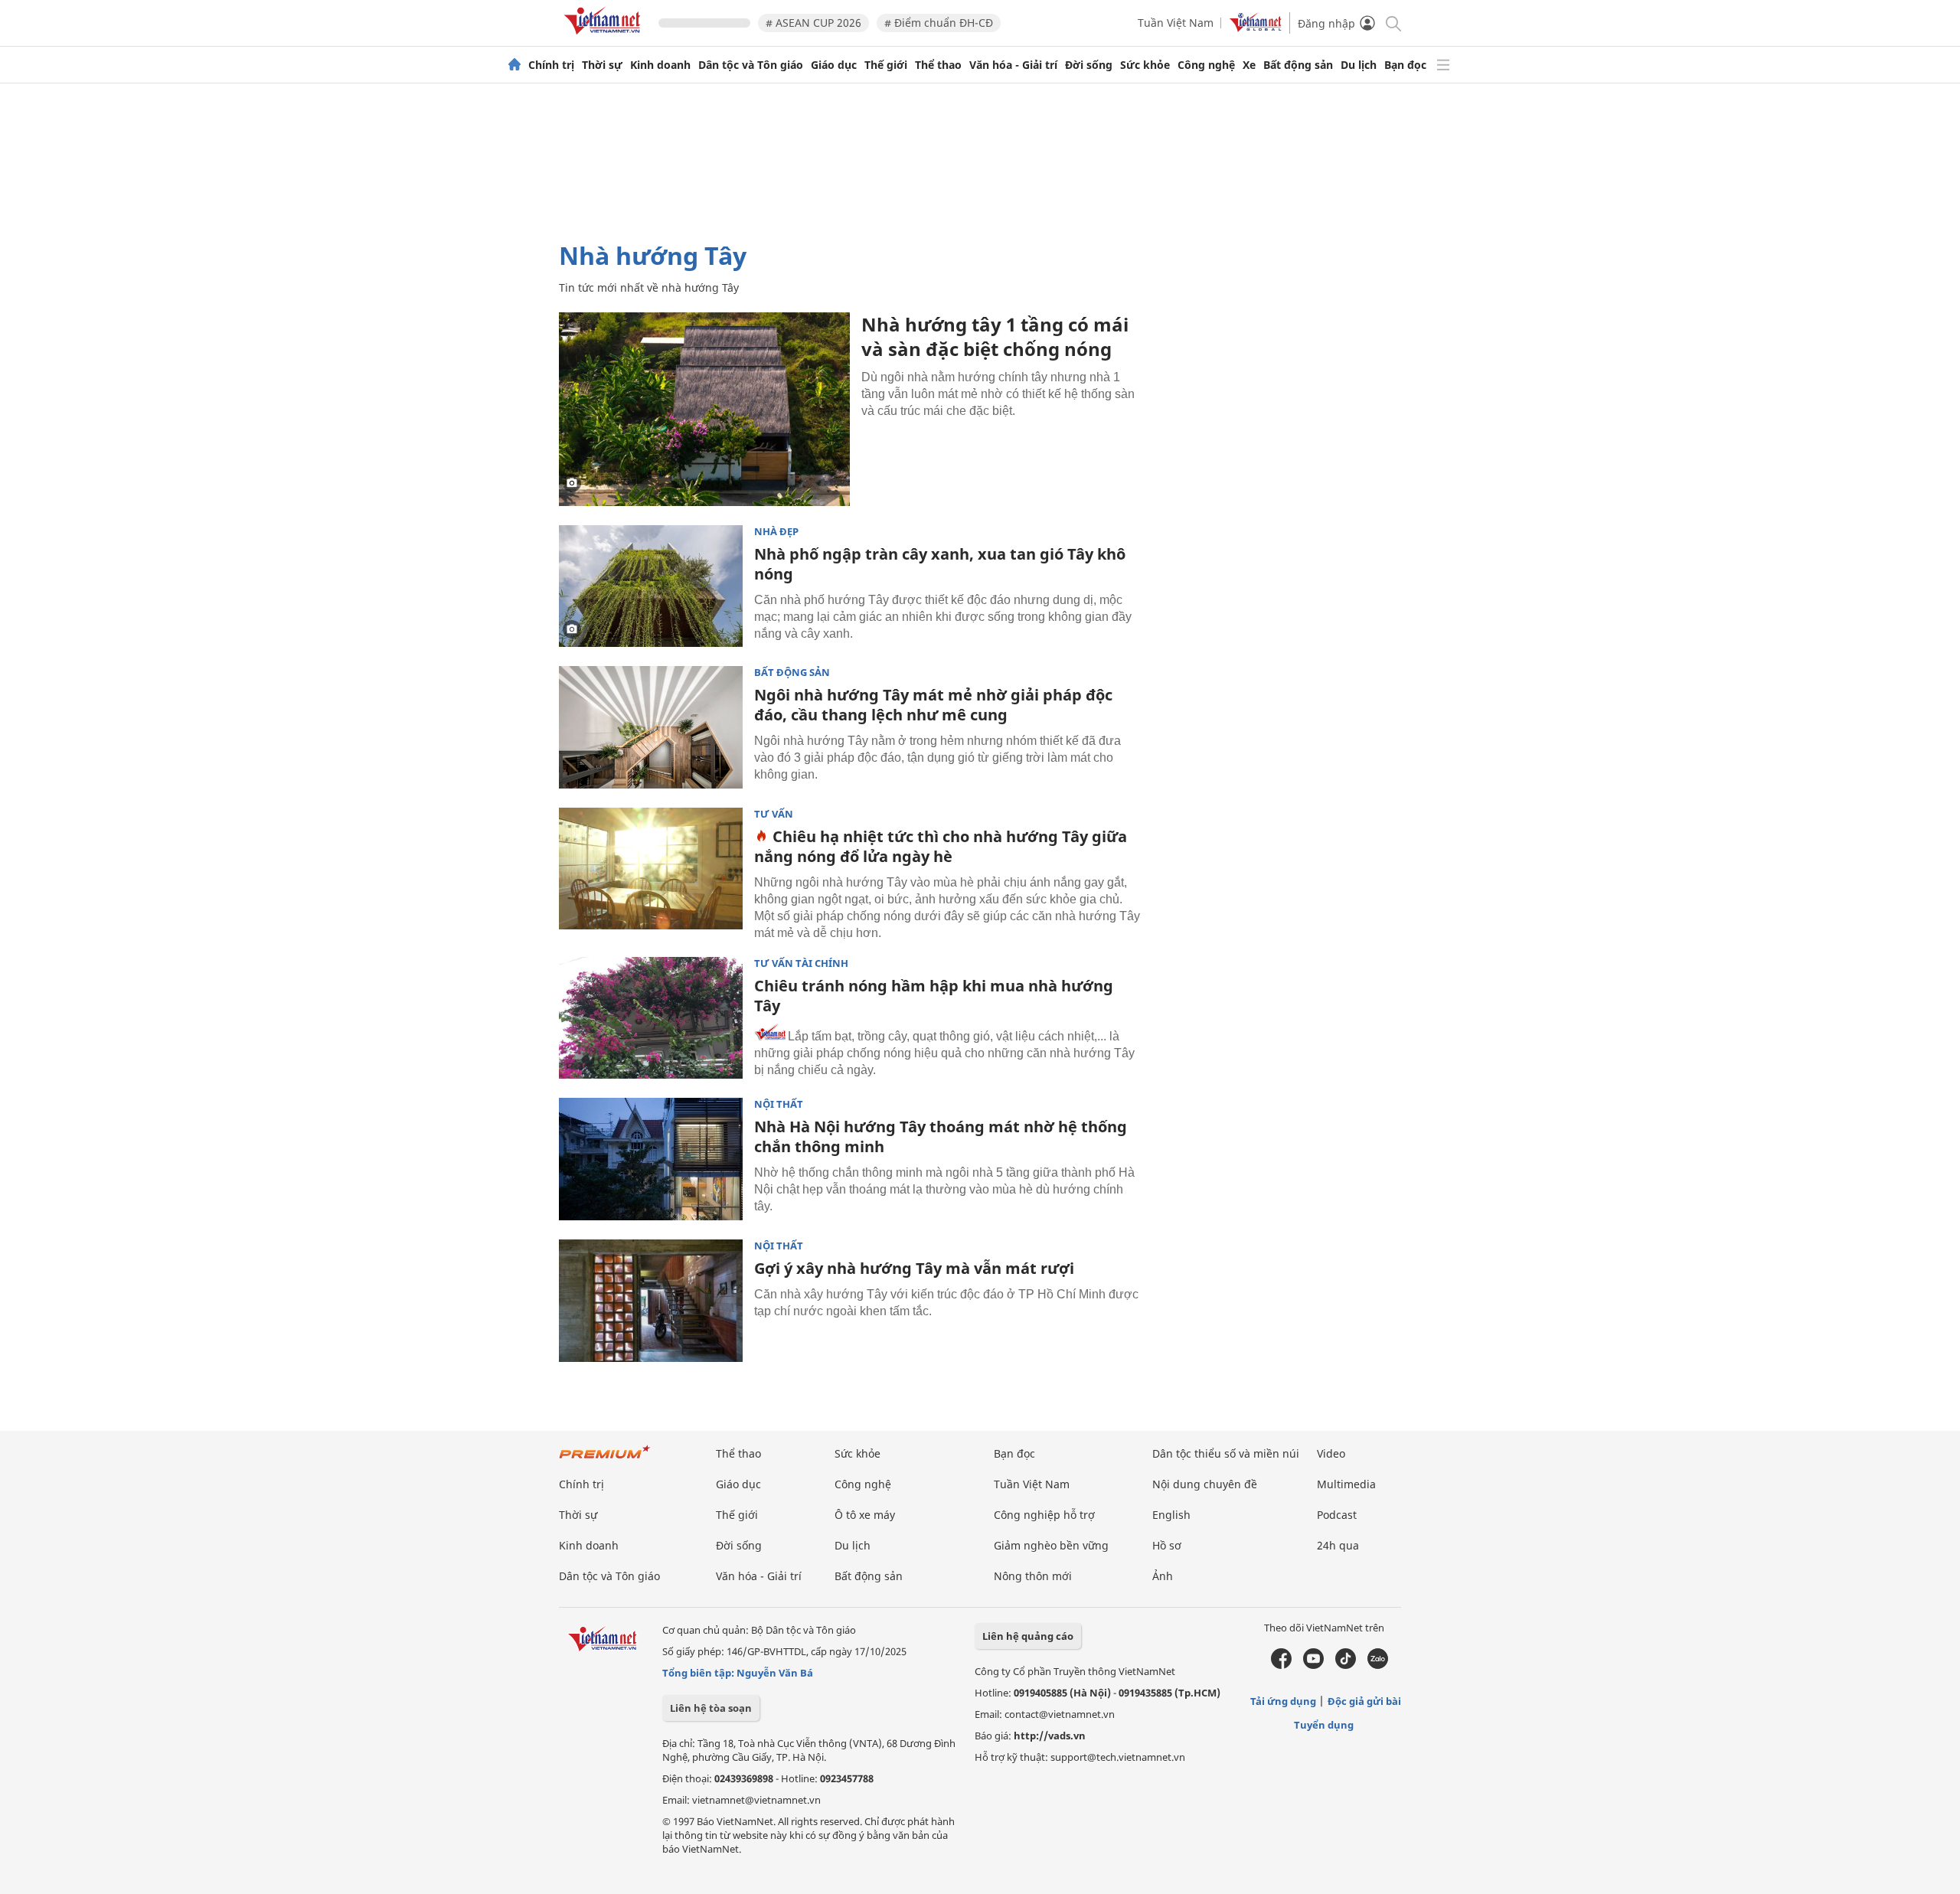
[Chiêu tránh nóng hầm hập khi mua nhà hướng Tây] (651, 1018)
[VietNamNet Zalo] (1378, 1665)
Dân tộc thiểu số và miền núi (1226, 1453)
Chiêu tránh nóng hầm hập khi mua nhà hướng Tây (934, 996)
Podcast (1337, 1515)
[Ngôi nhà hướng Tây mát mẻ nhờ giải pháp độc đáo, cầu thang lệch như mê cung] (651, 727)
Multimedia (1346, 1484)
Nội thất (779, 1104)
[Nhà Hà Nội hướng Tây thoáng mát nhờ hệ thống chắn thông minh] (651, 1159)
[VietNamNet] (514, 65)
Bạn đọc (1405, 65)
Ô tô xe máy (865, 1515)
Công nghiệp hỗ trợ (1044, 1515)
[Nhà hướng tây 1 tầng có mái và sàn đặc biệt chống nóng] (704, 409)
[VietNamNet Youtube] (1313, 1665)
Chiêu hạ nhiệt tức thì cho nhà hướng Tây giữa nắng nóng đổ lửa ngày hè (941, 846)
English (1171, 1515)
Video (1331, 1453)
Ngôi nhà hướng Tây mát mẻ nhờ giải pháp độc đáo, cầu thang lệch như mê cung (933, 705)
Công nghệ (1206, 65)
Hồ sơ (1167, 1545)
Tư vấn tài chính (801, 963)
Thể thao (938, 65)
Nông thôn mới (1033, 1576)
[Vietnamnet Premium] (605, 1460)
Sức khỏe (1145, 65)
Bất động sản (1298, 65)
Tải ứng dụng (1283, 1701)
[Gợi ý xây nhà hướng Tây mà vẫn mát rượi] (651, 1301)
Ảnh (1163, 1576)
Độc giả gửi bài (1364, 1701)
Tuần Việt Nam (1176, 23)
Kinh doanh (660, 65)
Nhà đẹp (776, 532)
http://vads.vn (1050, 1736)
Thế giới (886, 65)
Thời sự (602, 65)
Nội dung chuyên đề (1205, 1484)
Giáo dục (834, 65)
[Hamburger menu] (1443, 65)
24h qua (1338, 1545)
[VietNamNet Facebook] (1281, 1665)
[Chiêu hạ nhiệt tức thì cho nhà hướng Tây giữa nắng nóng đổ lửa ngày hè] (651, 869)
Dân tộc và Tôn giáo (751, 65)
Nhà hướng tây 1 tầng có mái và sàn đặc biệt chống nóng (995, 336)
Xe (1249, 65)
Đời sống (1089, 65)
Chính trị (551, 65)
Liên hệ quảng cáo (1028, 1636)
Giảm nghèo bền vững (1051, 1545)
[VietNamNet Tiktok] (1346, 1665)
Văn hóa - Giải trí (1013, 65)
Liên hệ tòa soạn (711, 1708)
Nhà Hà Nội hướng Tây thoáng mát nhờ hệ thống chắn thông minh (941, 1136)
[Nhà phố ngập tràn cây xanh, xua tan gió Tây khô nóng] (651, 586)
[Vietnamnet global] (1256, 28)
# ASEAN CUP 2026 (813, 23)
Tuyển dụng (1324, 1725)
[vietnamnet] (605, 37)
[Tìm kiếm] (1392, 23)
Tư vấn (774, 814)
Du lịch (1359, 65)
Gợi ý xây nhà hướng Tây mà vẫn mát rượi (914, 1268)
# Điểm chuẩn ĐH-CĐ (939, 23)
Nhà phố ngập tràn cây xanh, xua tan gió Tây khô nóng (940, 564)
